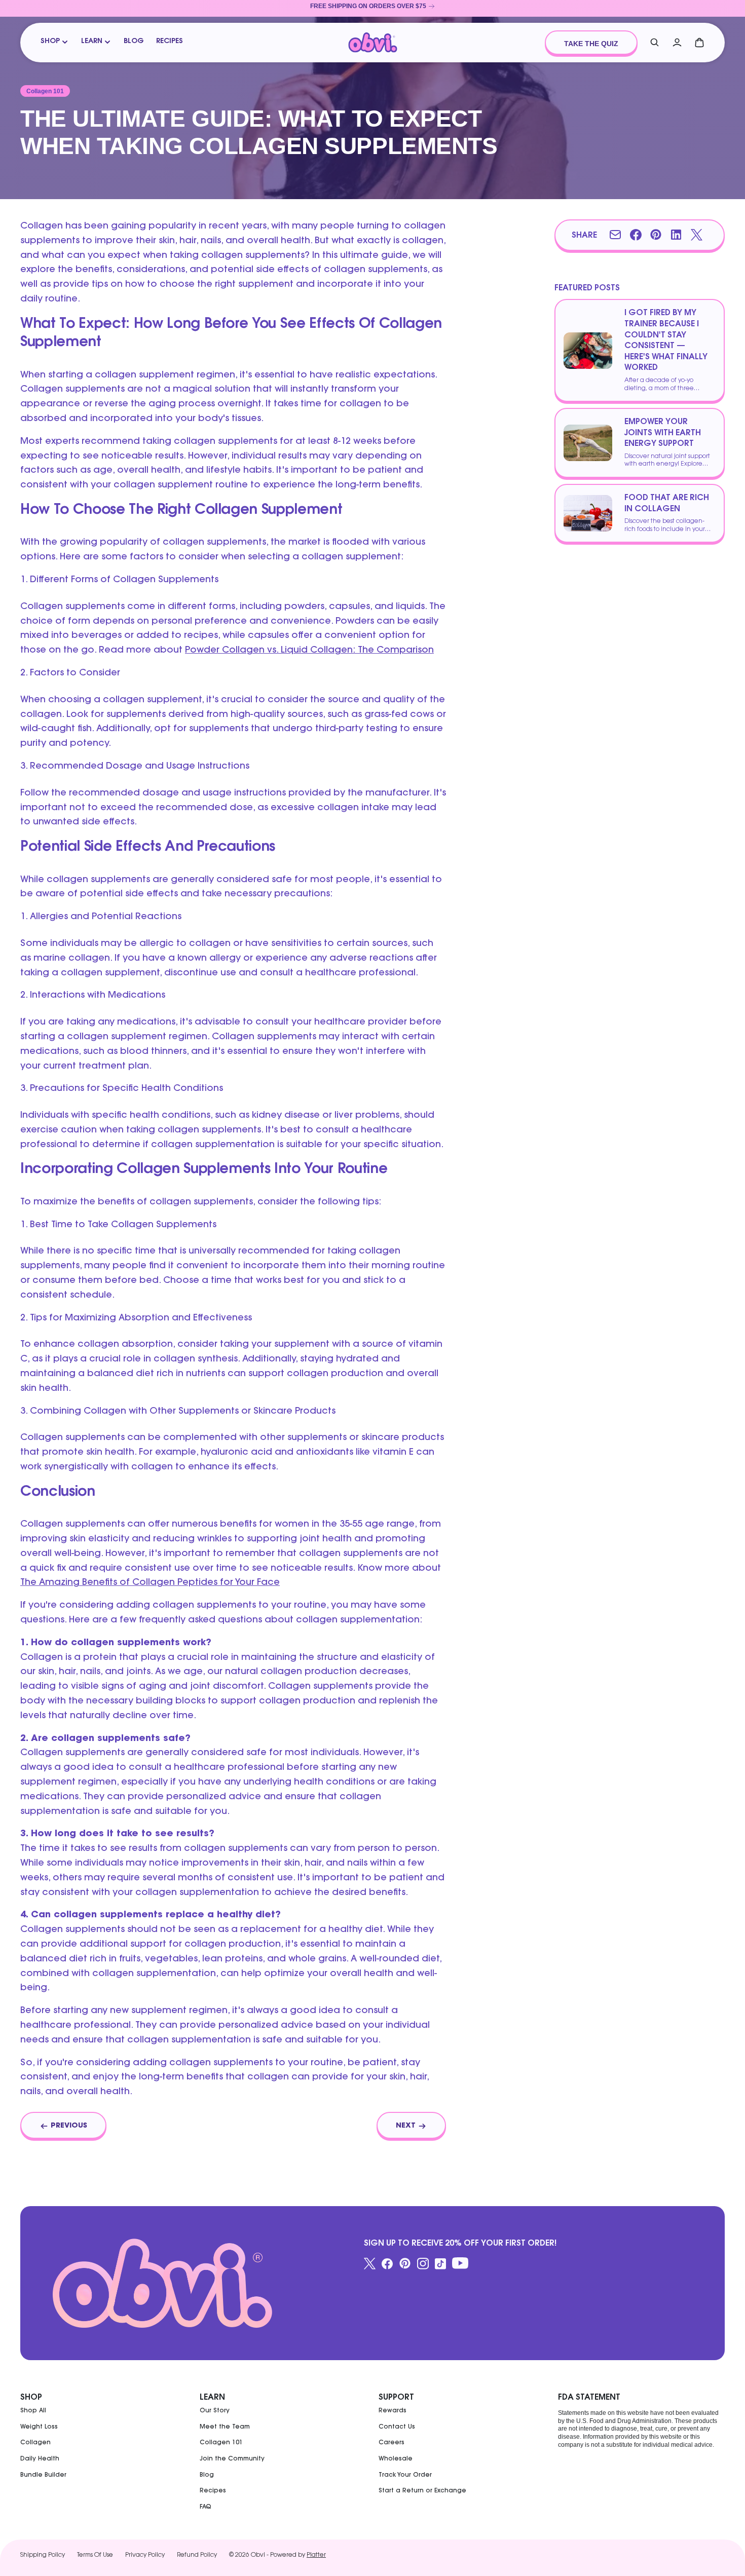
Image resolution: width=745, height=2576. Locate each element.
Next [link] (406, 2126)
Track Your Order (405, 2475)
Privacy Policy (145, 2555)
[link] (372, 8)
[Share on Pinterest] (656, 235)
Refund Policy (197, 2555)
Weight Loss (39, 2427)
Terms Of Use (95, 2555)
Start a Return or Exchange (422, 2491)
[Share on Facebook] (636, 235)
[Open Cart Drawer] (699, 43)
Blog (134, 42)
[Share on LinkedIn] (676, 235)
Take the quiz (591, 44)
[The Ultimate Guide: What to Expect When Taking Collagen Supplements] (373, 43)
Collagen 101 (221, 2443)
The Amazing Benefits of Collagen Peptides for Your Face (150, 1583)
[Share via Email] (615, 235)
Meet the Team (225, 2427)
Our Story (215, 2411)
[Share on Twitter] (696, 235)
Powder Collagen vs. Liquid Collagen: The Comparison (309, 651)
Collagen (35, 2443)
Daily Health (40, 2459)
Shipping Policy (43, 2555)
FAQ (206, 2507)
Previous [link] (69, 2126)
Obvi (258, 2555)
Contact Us (397, 2427)
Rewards (393, 2411)
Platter (316, 2555)
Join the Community (232, 2459)
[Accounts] (677, 43)
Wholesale (396, 2459)
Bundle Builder (43, 2475)
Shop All (33, 2411)
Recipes (170, 42)
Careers (392, 2443)
